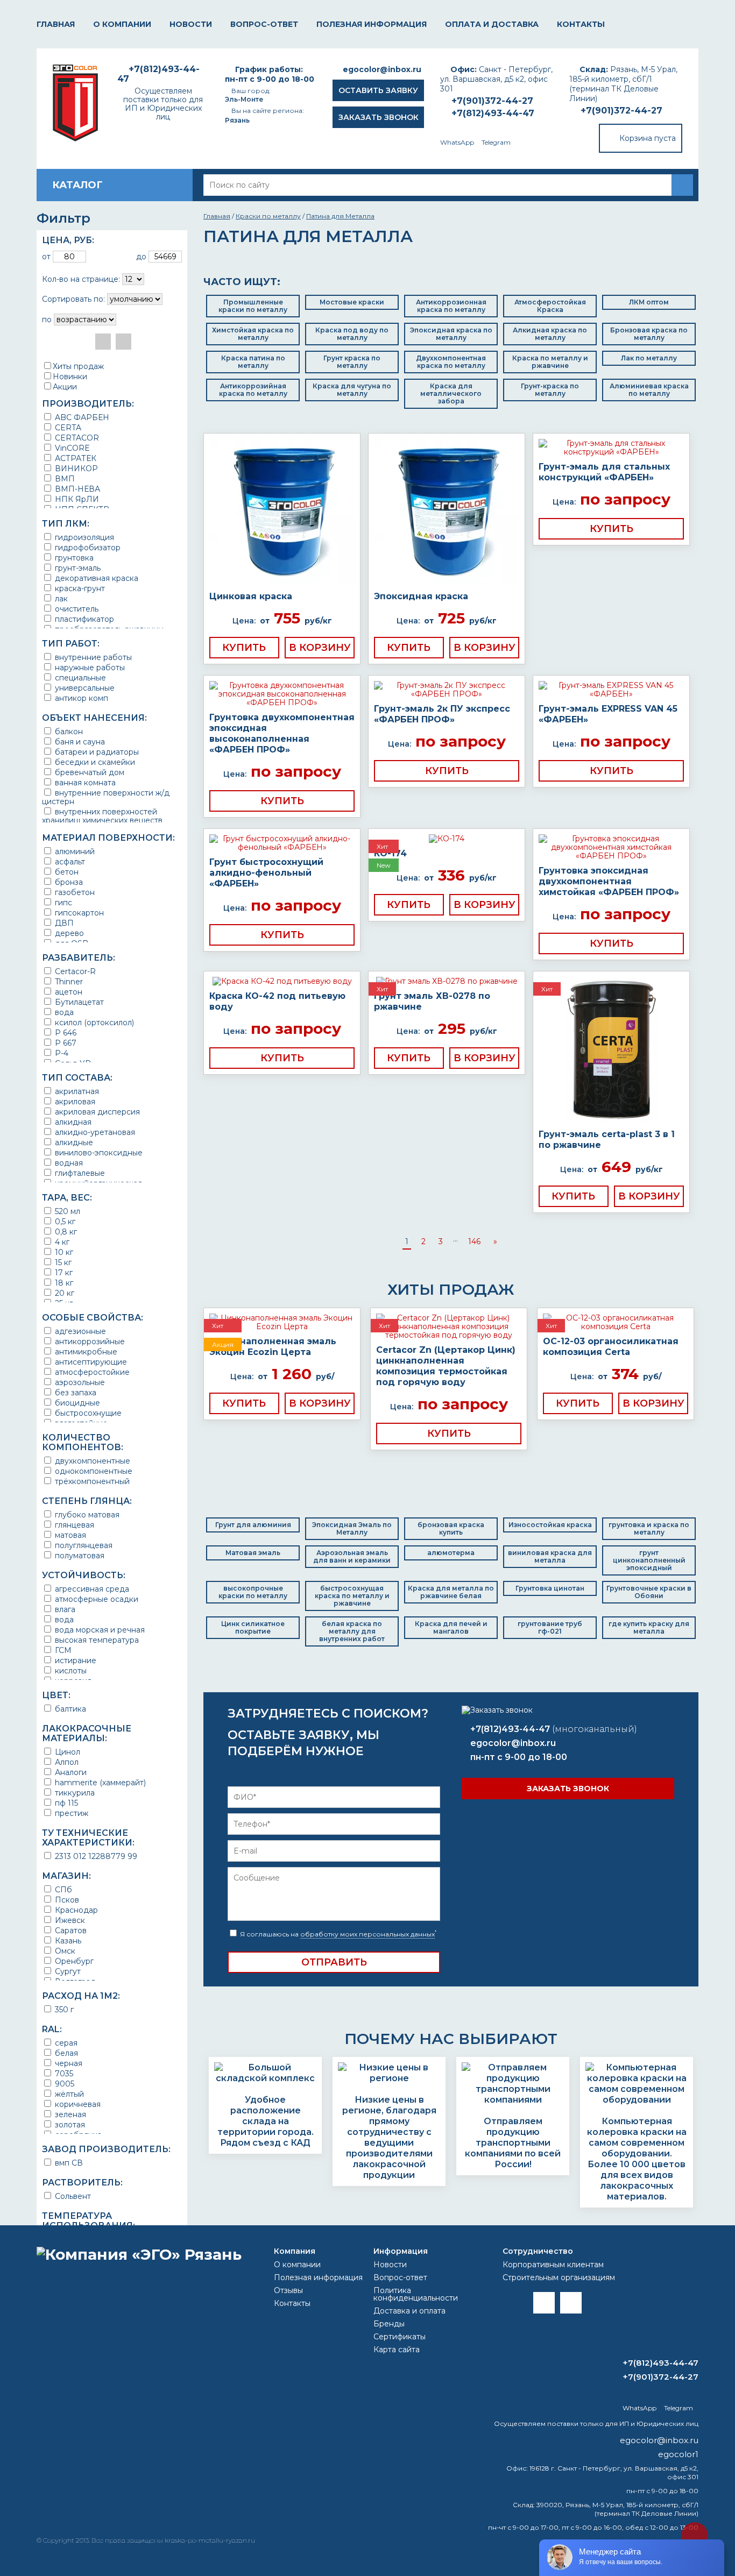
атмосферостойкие (91, 1372)
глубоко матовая (86, 1514)
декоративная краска (96, 578)
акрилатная (76, 1091)
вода (63, 1012)
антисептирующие (90, 1362)
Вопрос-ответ (264, 24)
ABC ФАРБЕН (81, 417)
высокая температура (96, 1640)
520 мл (66, 1211)
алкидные (73, 1142)
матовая (69, 1535)
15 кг (62, 1262)
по (47, 320)
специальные (79, 677)
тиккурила (74, 1793)
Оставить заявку (378, 90)
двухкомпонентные (91, 1461)
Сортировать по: (73, 299)
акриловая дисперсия (96, 1112)
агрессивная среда (91, 1589)
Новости (191, 24)
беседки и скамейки (94, 762)
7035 (63, 2073)
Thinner (68, 981)
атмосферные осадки (96, 1599)
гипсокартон (78, 913)
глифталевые (79, 1173)
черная (68, 2063)
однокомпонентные (93, 1471)
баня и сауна (79, 741)
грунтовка (73, 558)
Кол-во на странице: (81, 279)
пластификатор (83, 619)
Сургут (67, 1971)
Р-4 (61, 1053)
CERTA (67, 427)
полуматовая (79, 1555)
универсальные (84, 688)
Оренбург (73, 1961)
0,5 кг (64, 1221)
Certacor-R (74, 971)
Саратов (70, 1930)
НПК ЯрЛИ (76, 499)
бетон (66, 872)
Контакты (581, 24)
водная (68, 1163)
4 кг (61, 1242)
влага (64, 1609)
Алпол (66, 1762)
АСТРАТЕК (75, 458)
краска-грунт (79, 588)
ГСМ (62, 1650)
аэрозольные (79, 1382)
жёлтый (68, 2094)
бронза (68, 882)
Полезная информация (372, 24)
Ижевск (69, 1920)
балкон (68, 731)
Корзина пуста (648, 138)
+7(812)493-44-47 (493, 113)
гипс (62, 902)
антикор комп (80, 698)
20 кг (63, 1293)
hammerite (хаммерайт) (99, 1782)
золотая (69, 2124)
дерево (68, 933)
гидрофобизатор (87, 547)
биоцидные (76, 1403)
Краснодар (75, 1910)
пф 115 (65, 1803)
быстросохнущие (87, 1413)
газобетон (74, 892)
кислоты (70, 1670)
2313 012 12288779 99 (95, 1856)
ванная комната (84, 782)
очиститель (76, 609)
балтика (69, 1709)
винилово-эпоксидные (98, 1152)
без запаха (75, 1392)
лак (60, 598)
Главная (56, 24)
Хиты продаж (78, 366)
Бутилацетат (78, 1002)
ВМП (64, 478)
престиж (70, 1813)
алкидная (72, 1122)
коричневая (77, 2104)
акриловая (74, 1101)
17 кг (63, 1272)
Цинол (66, 1752)
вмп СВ (68, 2163)
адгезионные (79, 1331)
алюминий (74, 851)
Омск (64, 1951)
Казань (67, 1940)
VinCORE (71, 448)
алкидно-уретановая (94, 1132)
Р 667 (65, 1043)
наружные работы (89, 667)
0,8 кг (65, 1232)
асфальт (69, 861)
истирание (75, 1660)
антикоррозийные (89, 1341)
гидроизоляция (83, 537)
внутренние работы (92, 657)
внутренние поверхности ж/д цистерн (106, 797)
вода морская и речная (99, 1630)
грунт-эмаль (77, 568)
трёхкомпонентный (91, 1481)
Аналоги (70, 1772)
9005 (63, 2084)
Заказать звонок (379, 117)
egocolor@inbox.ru (382, 69)
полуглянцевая (83, 1545)
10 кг (63, 1252)
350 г (63, 2009)
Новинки (70, 377)
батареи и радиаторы (96, 752)
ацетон (68, 992)
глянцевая (73, 1525)
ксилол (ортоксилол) (93, 1022)
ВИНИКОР (75, 468)
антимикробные (85, 1351)
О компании (122, 24)
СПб (62, 1889)
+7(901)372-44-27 (621, 111)
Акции (65, 387)
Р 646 (65, 1032)
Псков (66, 1900)
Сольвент (72, 2196)
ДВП (63, 923)
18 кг (63, 1283)
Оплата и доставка (492, 24)
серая (65, 2043)
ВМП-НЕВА (76, 489)
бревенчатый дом (89, 772)
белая (65, 2053)
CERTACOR (76, 438)
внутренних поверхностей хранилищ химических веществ (102, 816)
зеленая (69, 2114)
